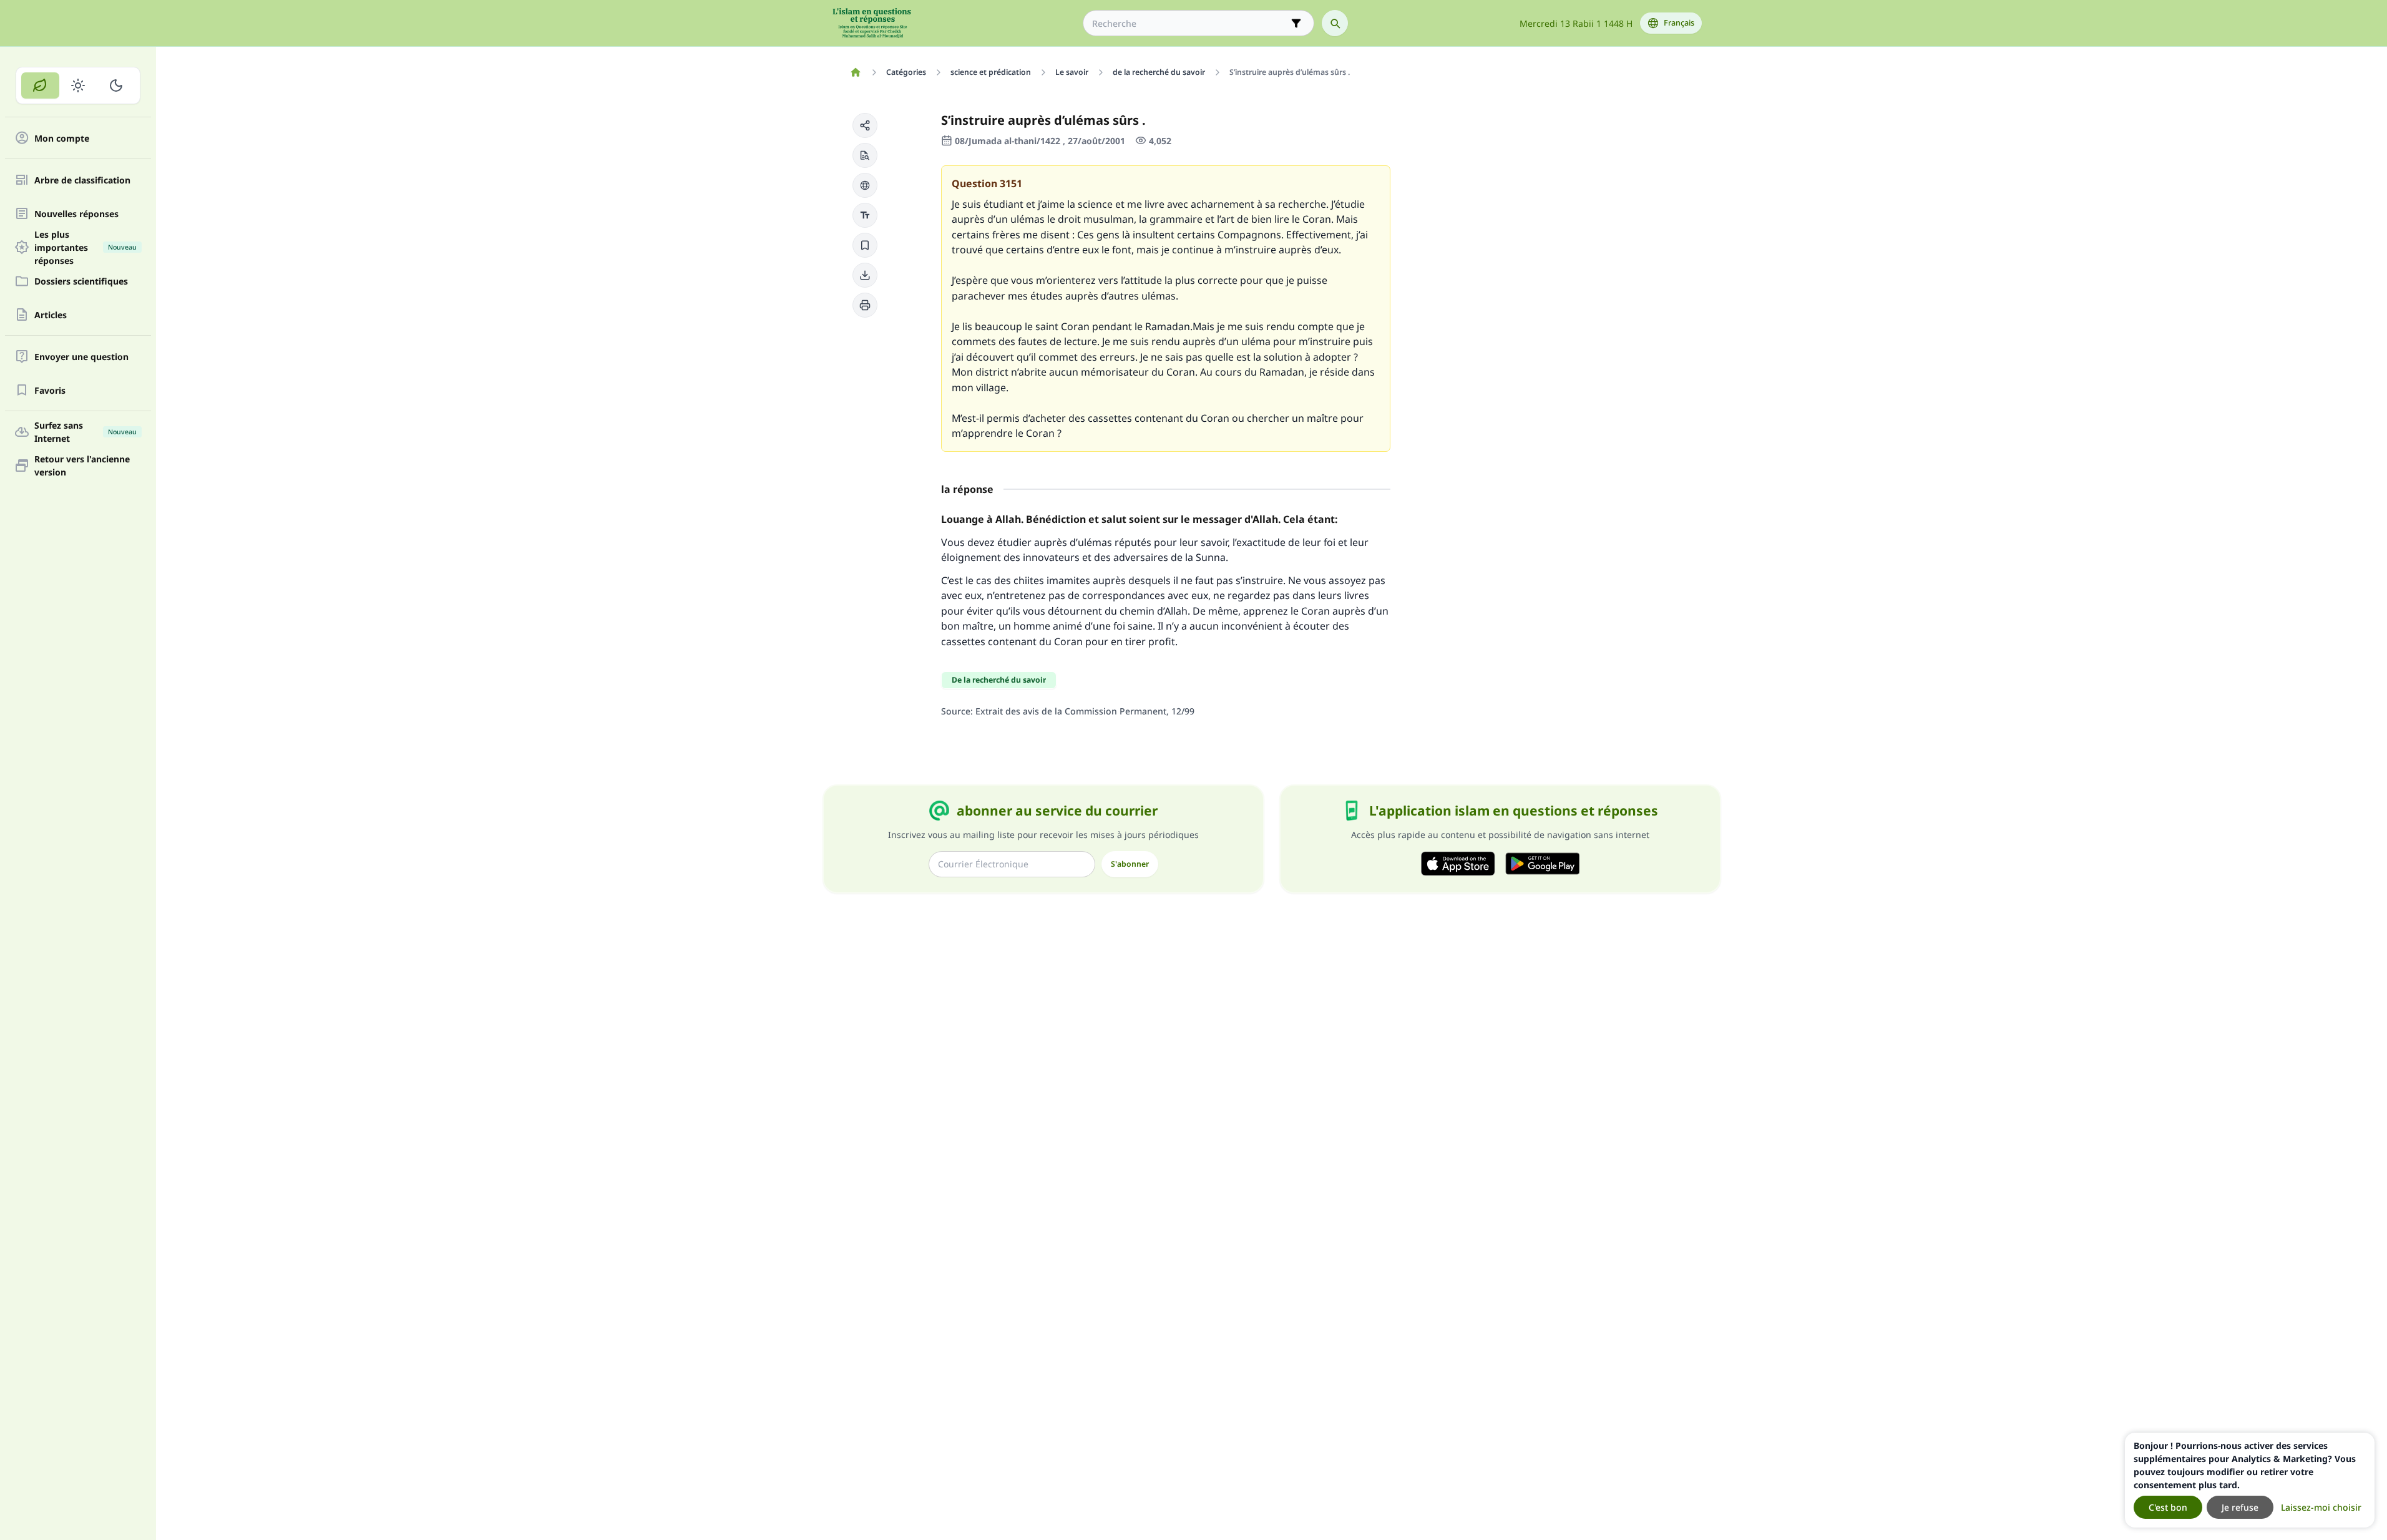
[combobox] (1190, 23)
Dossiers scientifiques (81, 281)
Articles (51, 315)
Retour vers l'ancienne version (82, 465)
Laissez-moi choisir (2321, 1507)
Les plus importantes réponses (85, 247)
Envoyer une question (81, 357)
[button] (865, 125)
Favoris (50, 390)
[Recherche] (1335, 23)
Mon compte (62, 138)
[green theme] (40, 85)
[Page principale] (856, 72)
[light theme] (78, 85)
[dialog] (2250, 1480)
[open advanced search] (1296, 23)
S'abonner (1130, 864)
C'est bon (2168, 1507)
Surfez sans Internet (85, 432)
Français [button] (1679, 23)
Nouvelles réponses (76, 214)
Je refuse (2240, 1507)
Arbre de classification (82, 180)
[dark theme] (116, 85)
